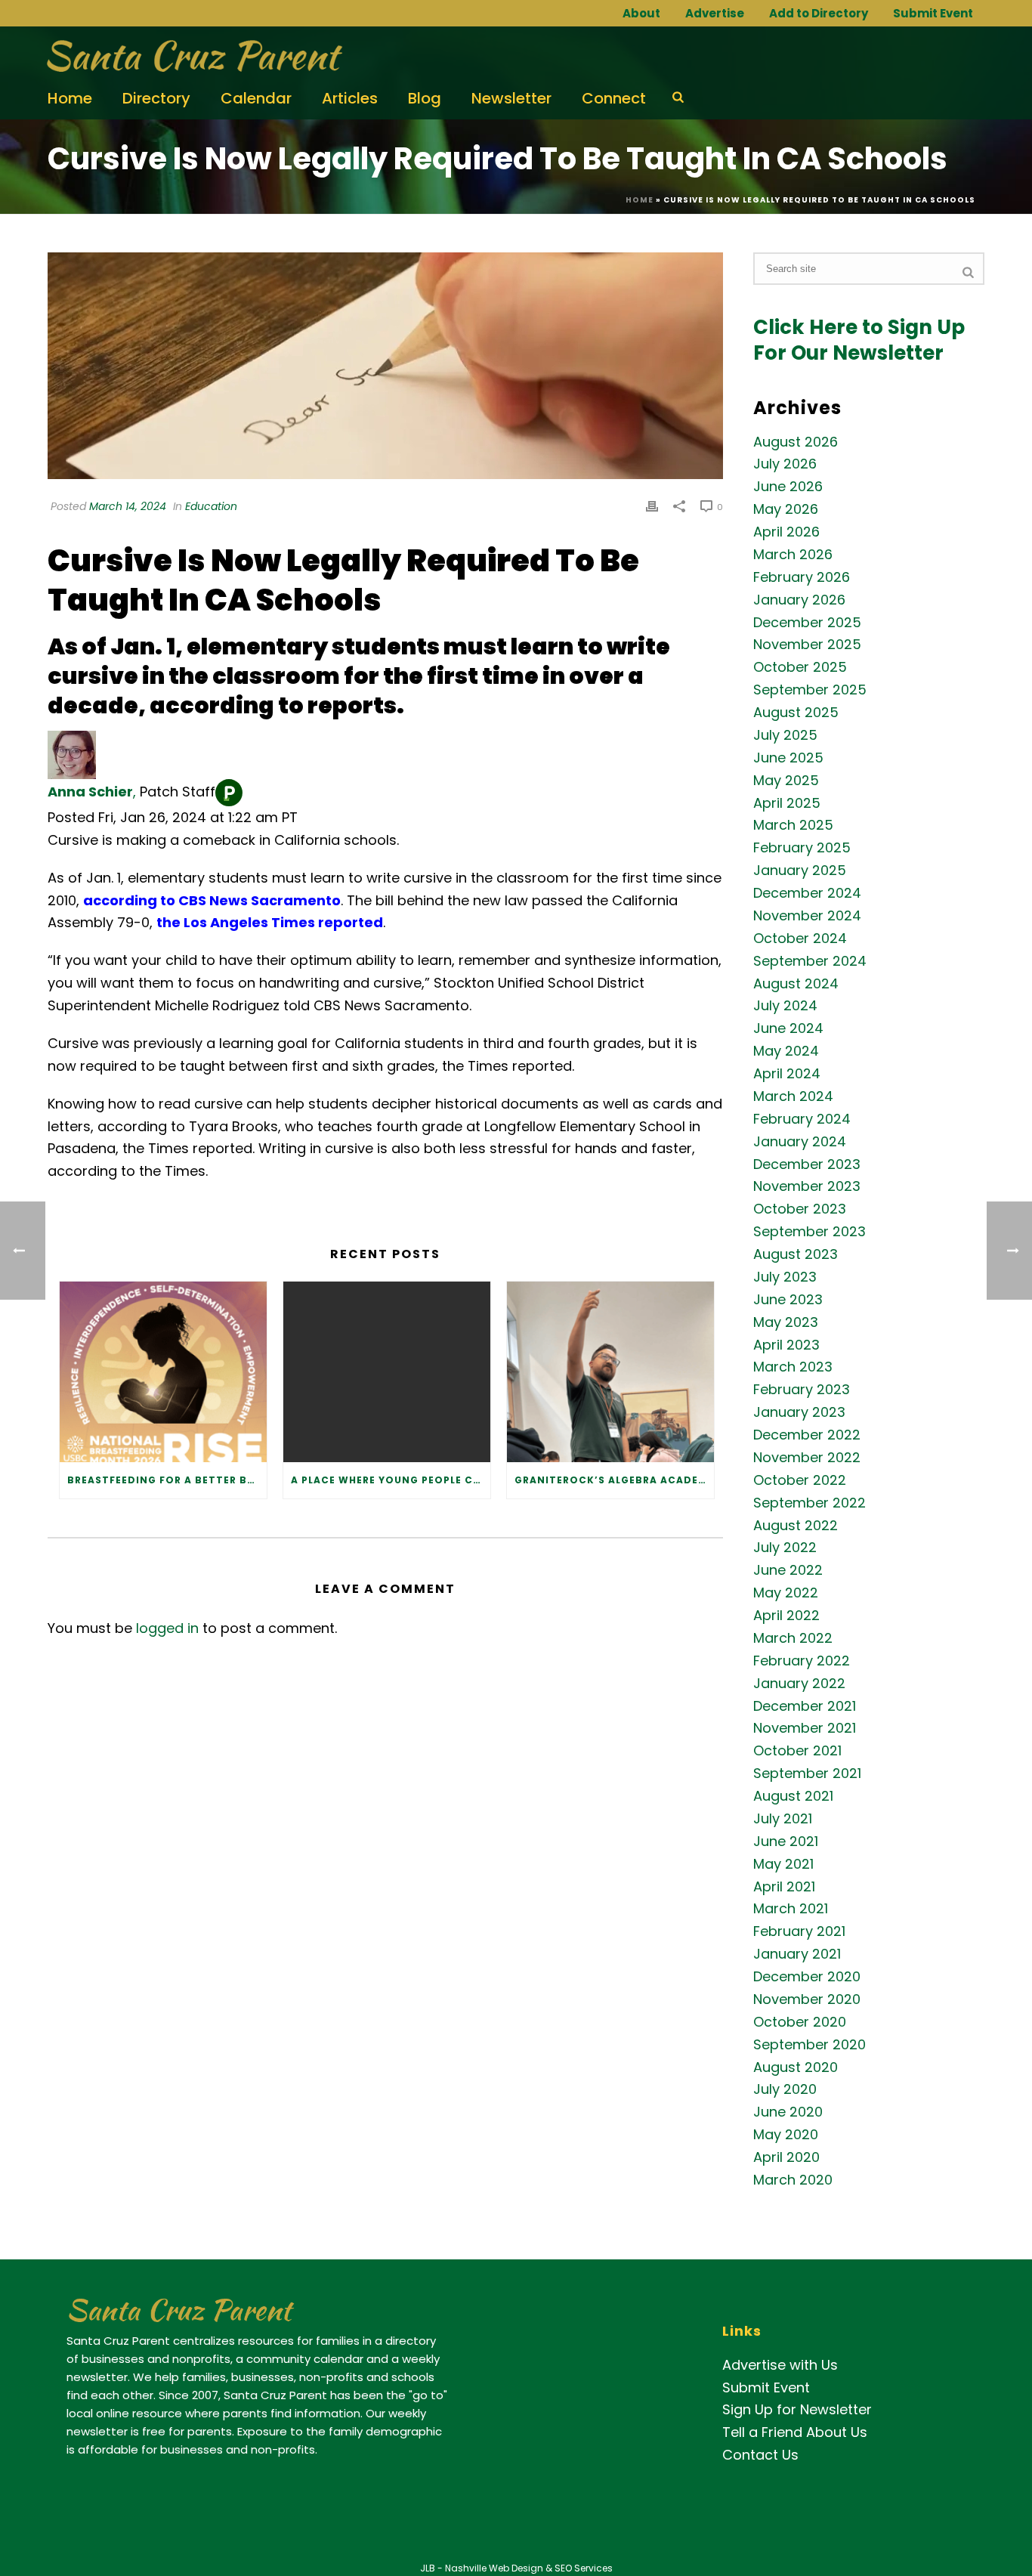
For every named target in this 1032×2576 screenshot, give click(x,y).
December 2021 (805, 1706)
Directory (156, 98)
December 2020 (807, 1977)
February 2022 (802, 1661)
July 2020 (785, 2089)
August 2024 (796, 984)
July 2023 (785, 1277)
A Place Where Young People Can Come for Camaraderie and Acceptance (391, 1480)
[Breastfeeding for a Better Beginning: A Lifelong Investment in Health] (163, 1372)
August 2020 (796, 2067)
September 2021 (807, 1774)
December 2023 (807, 1164)
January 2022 (799, 1684)
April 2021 (784, 1887)
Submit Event (933, 13)
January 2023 (799, 1412)
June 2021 (786, 1842)
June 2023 (788, 1300)
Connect (614, 98)
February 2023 (802, 1390)
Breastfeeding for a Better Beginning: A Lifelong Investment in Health (167, 1480)
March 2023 (793, 1367)
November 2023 (807, 1186)
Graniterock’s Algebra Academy (614, 1480)
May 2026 (786, 509)
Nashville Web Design (494, 2568)
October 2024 (800, 939)
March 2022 (793, 1638)
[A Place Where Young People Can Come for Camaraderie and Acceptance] (387, 1372)
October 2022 (800, 1480)
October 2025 (800, 667)
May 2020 (786, 2135)
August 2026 (796, 442)
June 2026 (788, 487)
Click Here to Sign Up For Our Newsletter (859, 340)
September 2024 (810, 961)
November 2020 (807, 1999)
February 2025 (802, 848)
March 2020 (793, 2180)
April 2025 (787, 803)
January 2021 (797, 1954)
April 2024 (787, 1074)
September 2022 (810, 1503)
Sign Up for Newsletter (797, 2409)
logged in (167, 1628)
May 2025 (786, 781)
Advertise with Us (780, 2365)
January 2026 (799, 600)
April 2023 (786, 1345)
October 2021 (797, 1751)
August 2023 (796, 1254)
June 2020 (788, 2112)
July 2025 (785, 735)
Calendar (256, 98)
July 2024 (785, 1006)
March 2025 (793, 825)
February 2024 (802, 1119)
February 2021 (799, 1931)
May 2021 (783, 1864)
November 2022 (807, 1458)
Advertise (715, 13)
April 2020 (786, 2157)
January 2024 (800, 1142)
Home (70, 98)
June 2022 (788, 1570)
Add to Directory (819, 13)
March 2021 (791, 1909)
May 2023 (786, 1322)
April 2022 (786, 1616)
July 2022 (785, 1548)
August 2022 (796, 1526)
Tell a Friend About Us (795, 2432)
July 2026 (785, 464)
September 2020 (810, 2045)
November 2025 (807, 645)
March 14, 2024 (128, 506)
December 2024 (807, 893)
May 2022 (786, 1593)
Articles (350, 98)
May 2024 (786, 1051)
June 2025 (788, 758)
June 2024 (788, 1028)
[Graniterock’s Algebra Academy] (610, 1372)
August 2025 (796, 713)
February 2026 (802, 577)
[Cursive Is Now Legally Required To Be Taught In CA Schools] (385, 366)
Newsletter (511, 98)
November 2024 (807, 916)
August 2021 (793, 1796)
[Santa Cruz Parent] (189, 57)
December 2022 (807, 1435)
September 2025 (810, 690)
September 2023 (810, 1232)
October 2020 (800, 2022)
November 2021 (805, 1728)
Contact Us (760, 2455)
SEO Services (584, 2568)
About (641, 13)
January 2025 (800, 871)
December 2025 (807, 623)
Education (211, 506)
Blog (425, 98)
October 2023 (800, 1209)
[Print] (652, 506)
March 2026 (793, 555)
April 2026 (786, 532)
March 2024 (793, 1096)
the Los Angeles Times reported (270, 922)
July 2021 (783, 1819)
